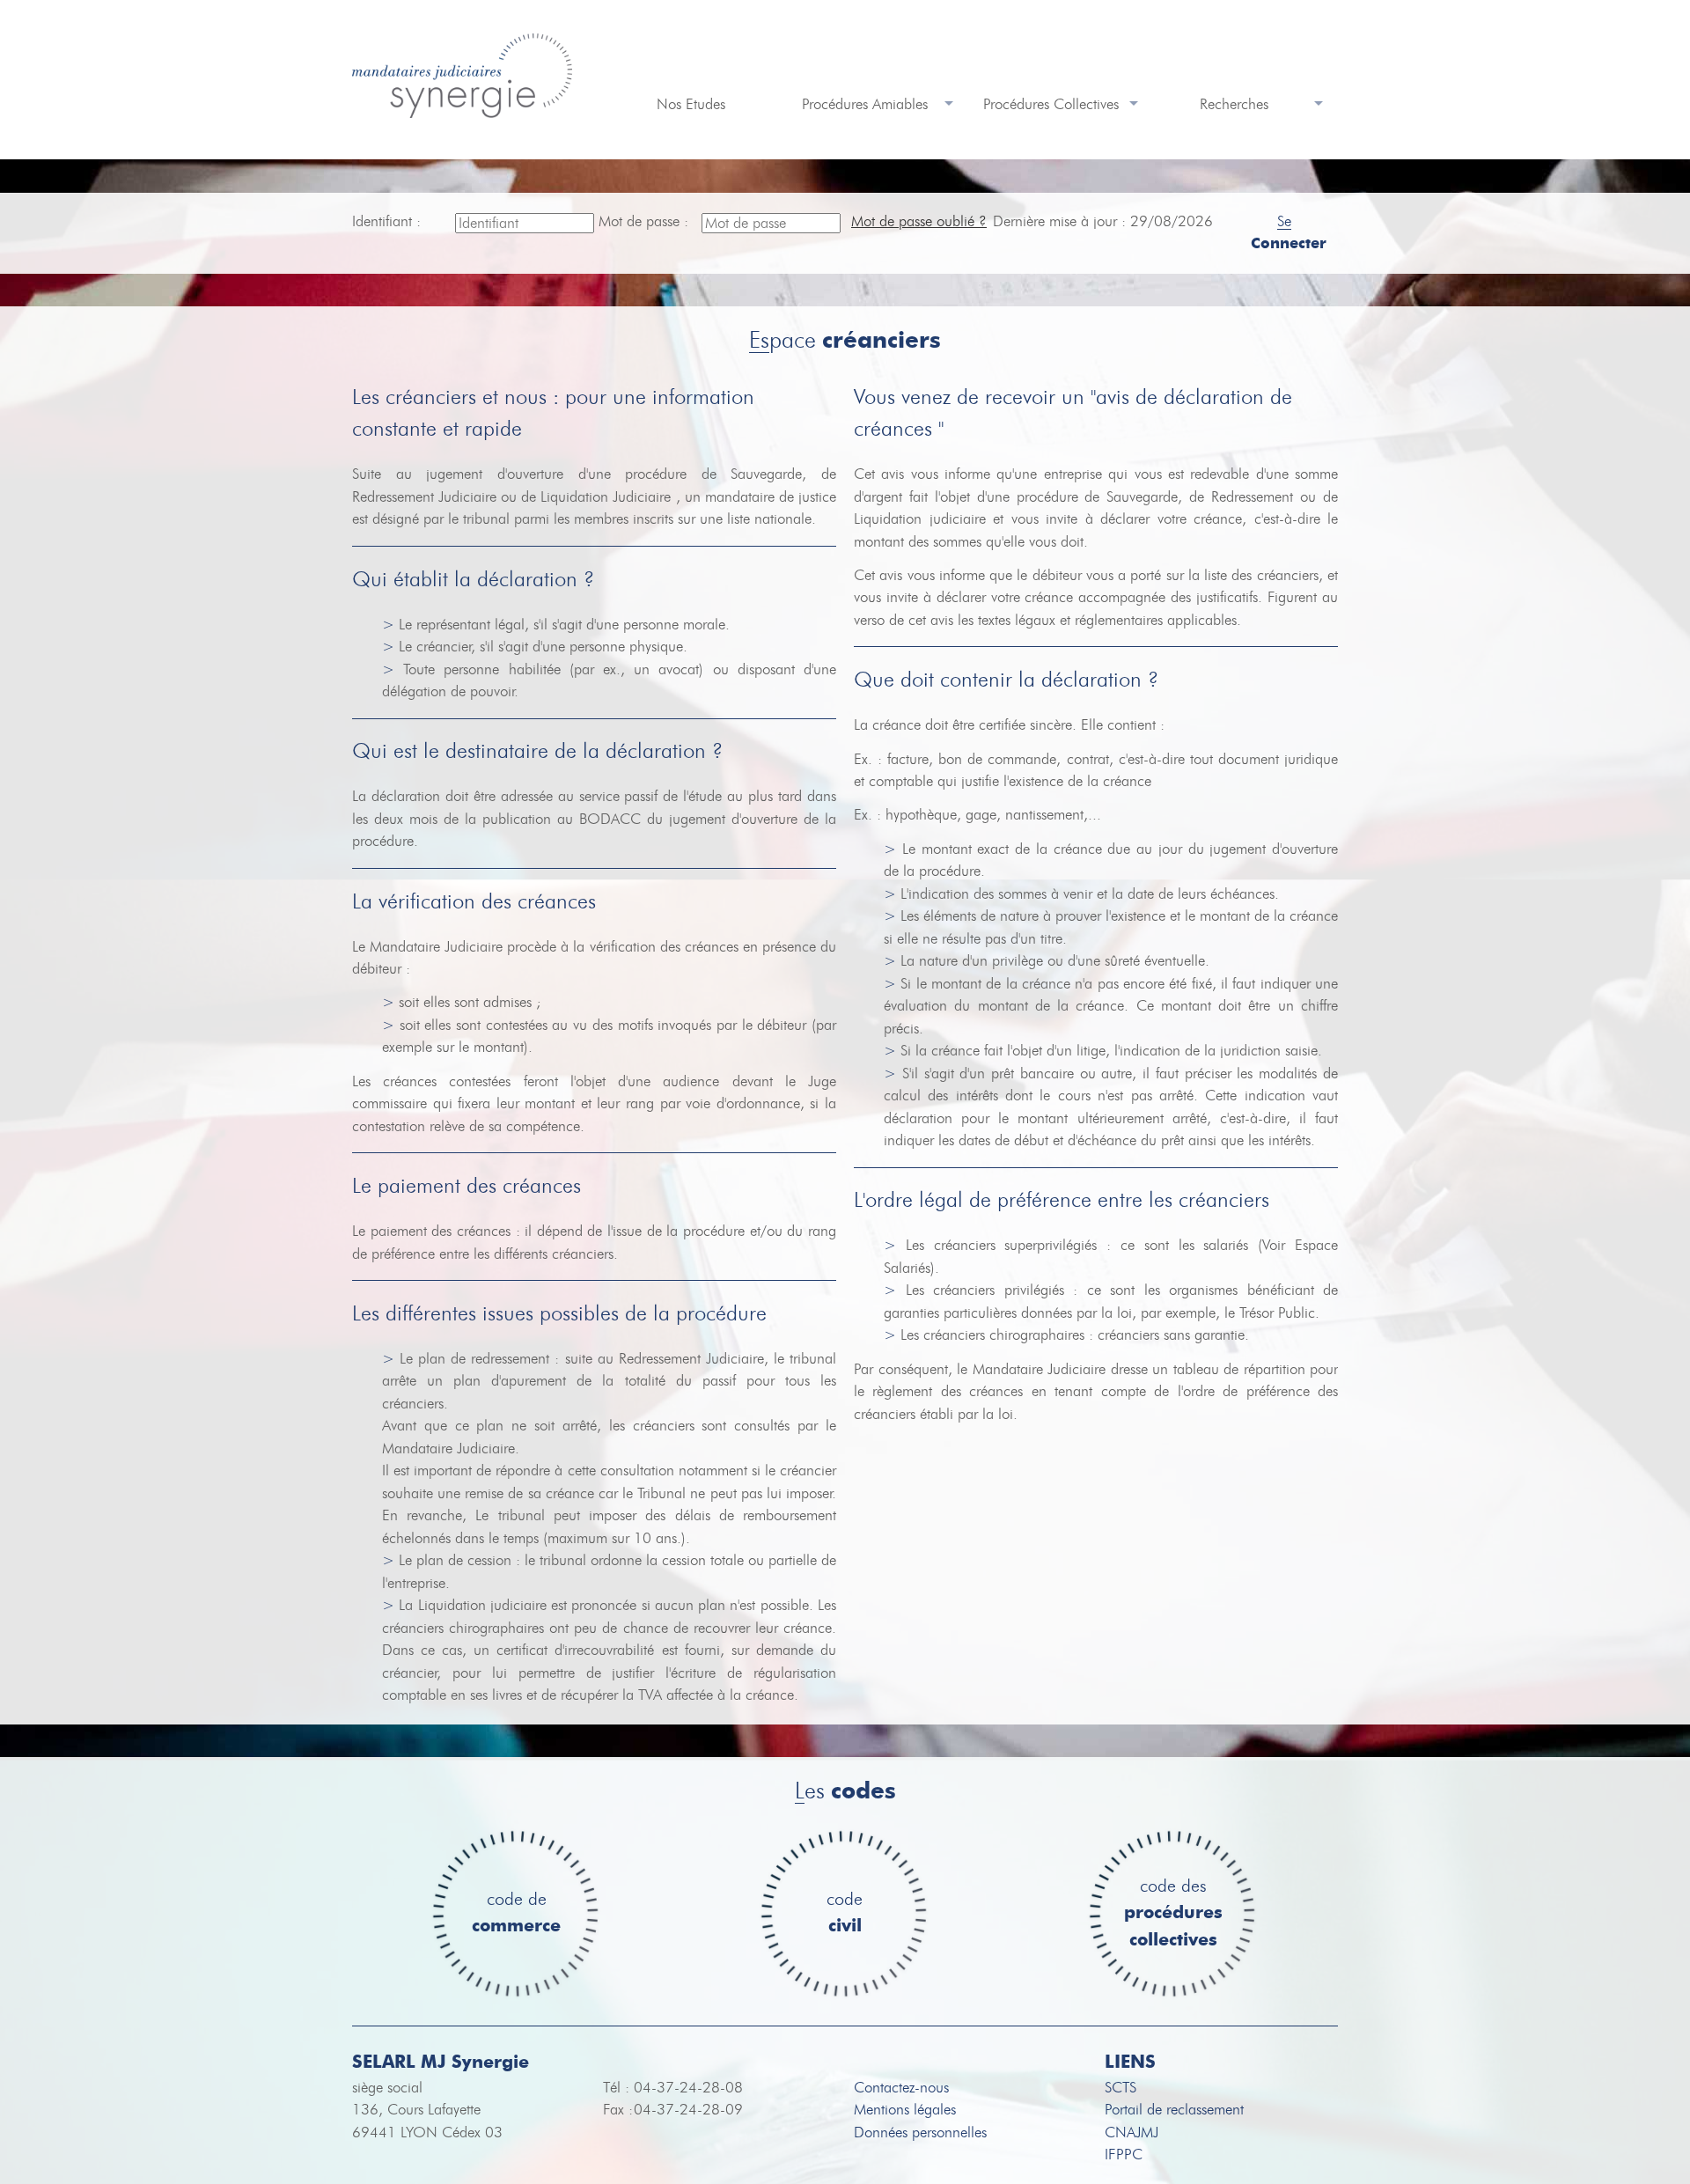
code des (1173, 1914)
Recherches (1234, 104)
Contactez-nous (901, 2088)
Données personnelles (920, 2133)
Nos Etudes (691, 104)
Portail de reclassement (1174, 2110)
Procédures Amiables (865, 104)
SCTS (1121, 2088)
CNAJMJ (1132, 2133)
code (845, 1913)
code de (516, 1913)
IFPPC (1124, 2155)
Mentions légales (905, 2110)
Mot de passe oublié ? (919, 221)
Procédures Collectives (1051, 104)
